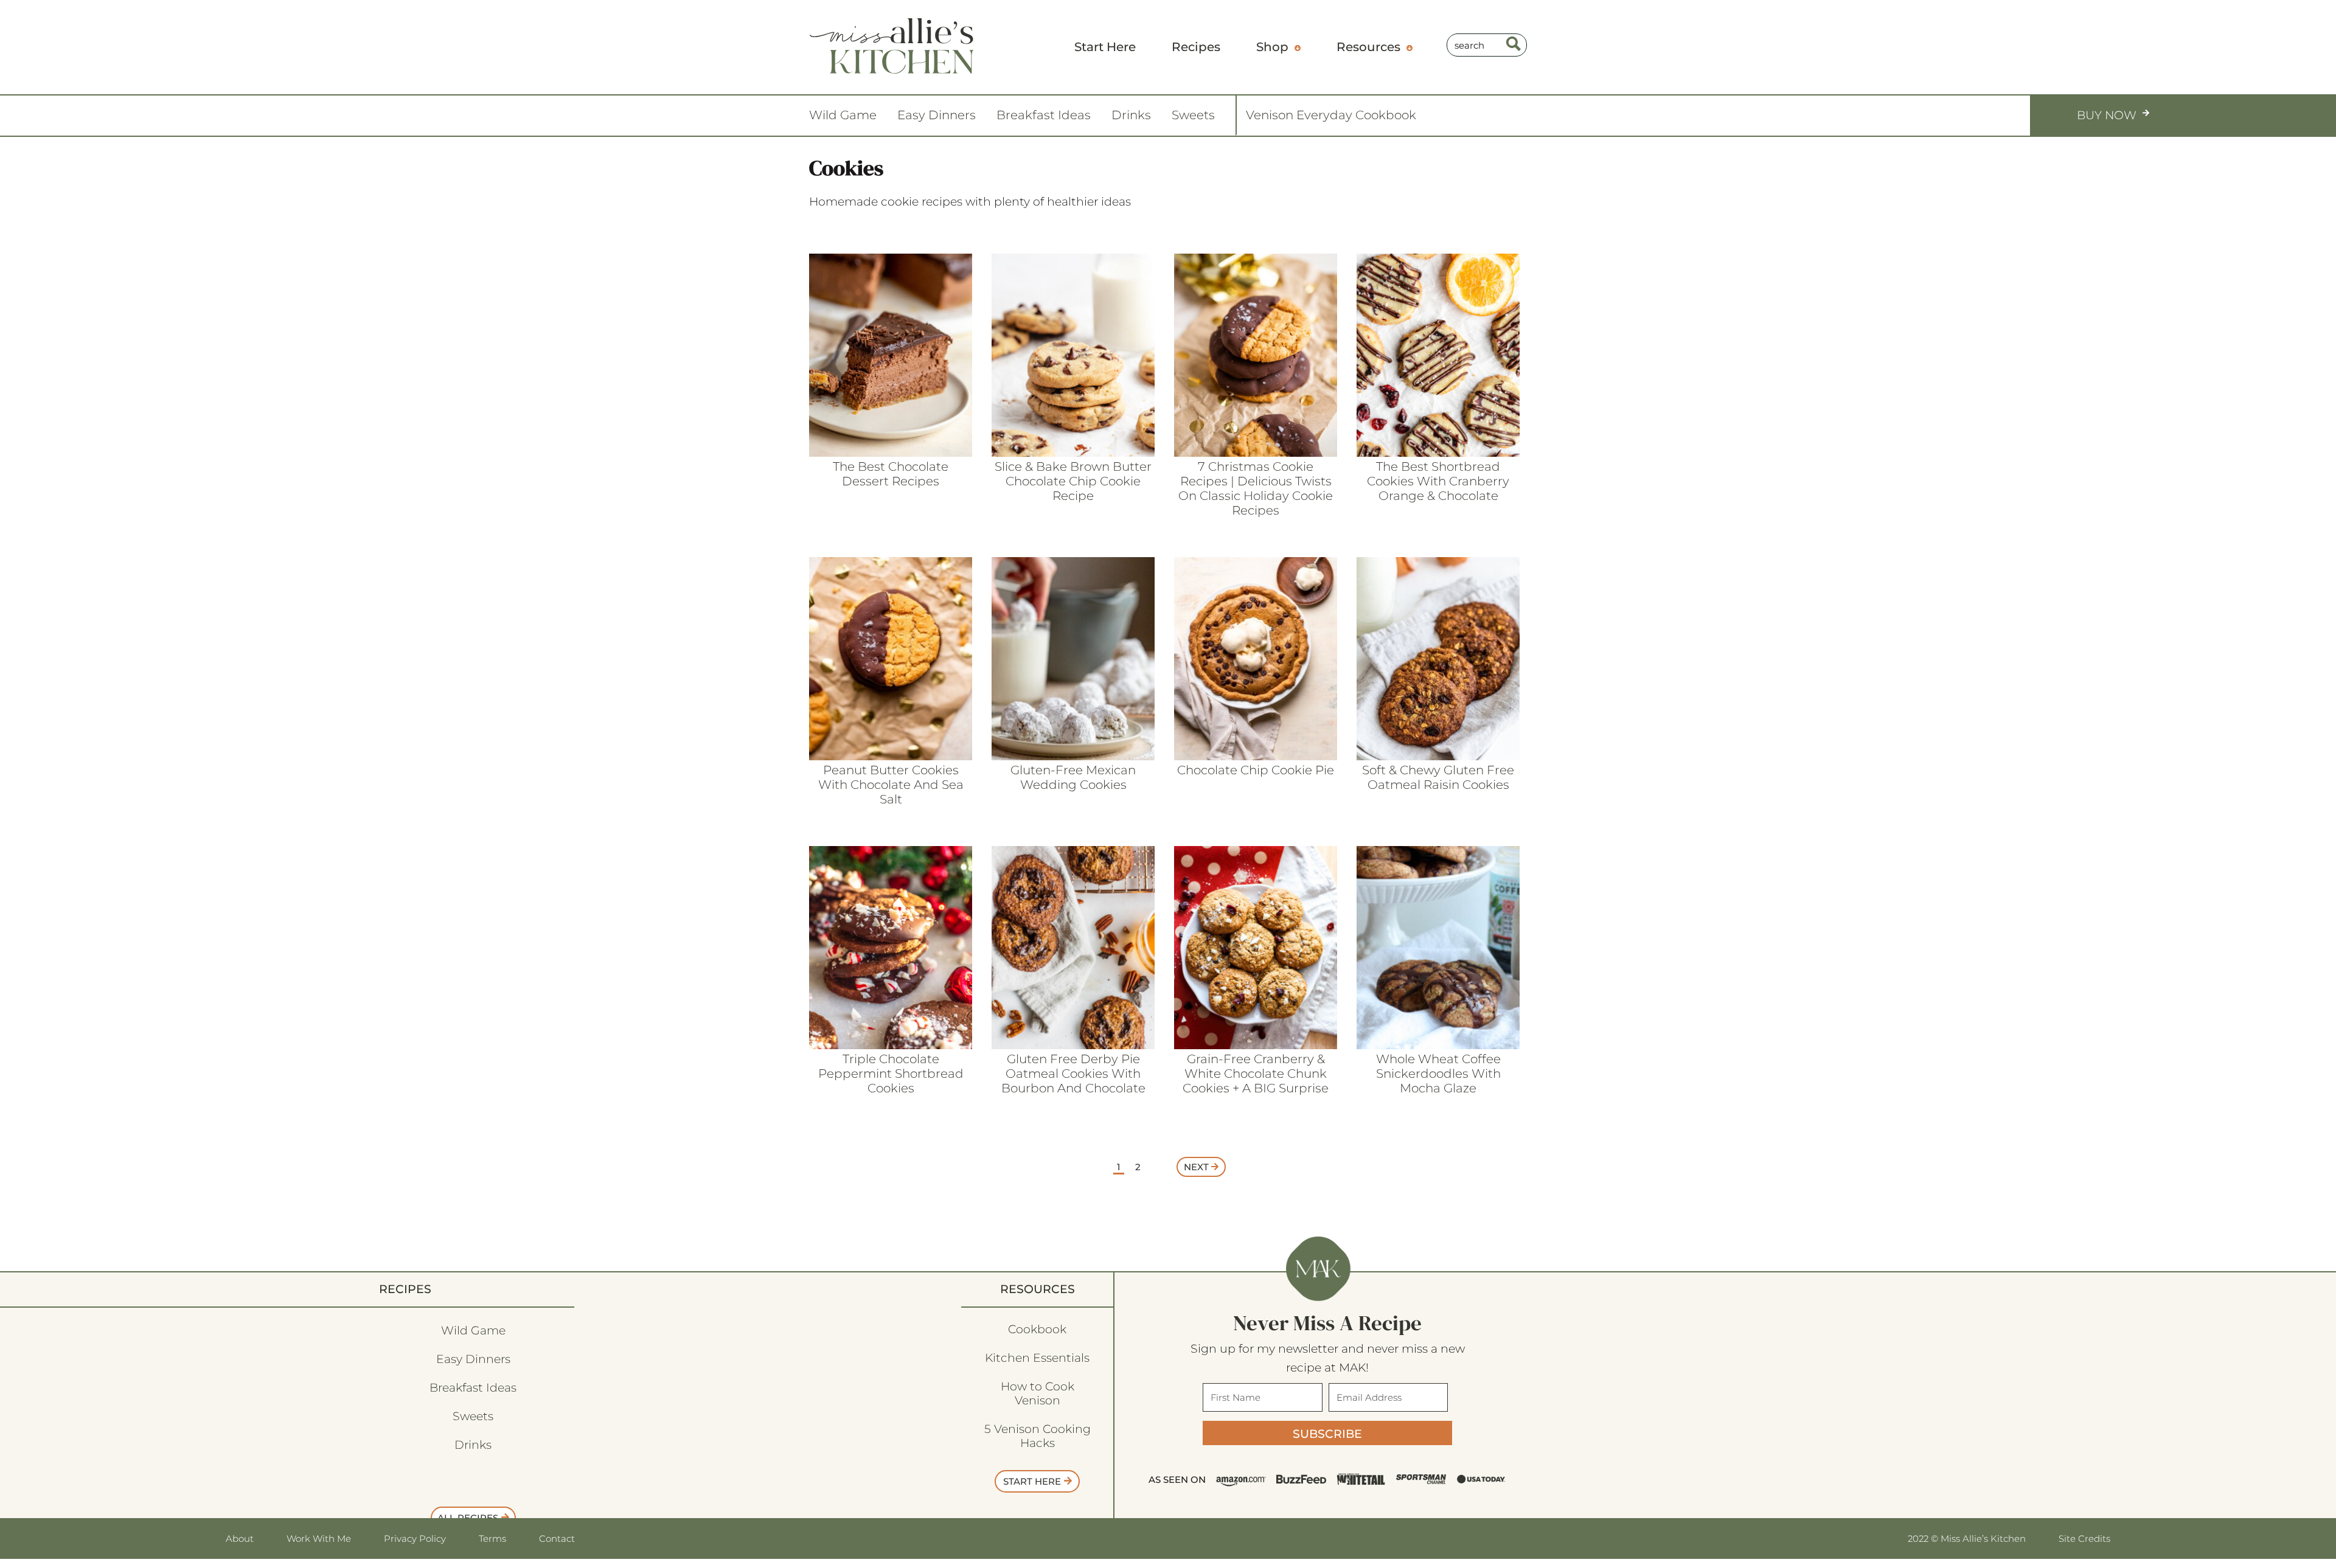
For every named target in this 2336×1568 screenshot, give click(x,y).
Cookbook (1037, 1329)
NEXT (1198, 1167)
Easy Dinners (937, 115)
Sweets (1193, 115)
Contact (557, 1539)
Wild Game (843, 115)
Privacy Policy (415, 1539)
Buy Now (2107, 115)
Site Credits (2084, 1539)
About (240, 1539)
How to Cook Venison (1038, 1393)
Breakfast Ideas (1044, 115)
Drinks (1131, 115)
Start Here (1032, 1481)
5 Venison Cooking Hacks (1038, 1436)
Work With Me (319, 1539)
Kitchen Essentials (1037, 1358)
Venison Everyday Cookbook (1331, 115)
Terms (492, 1539)
